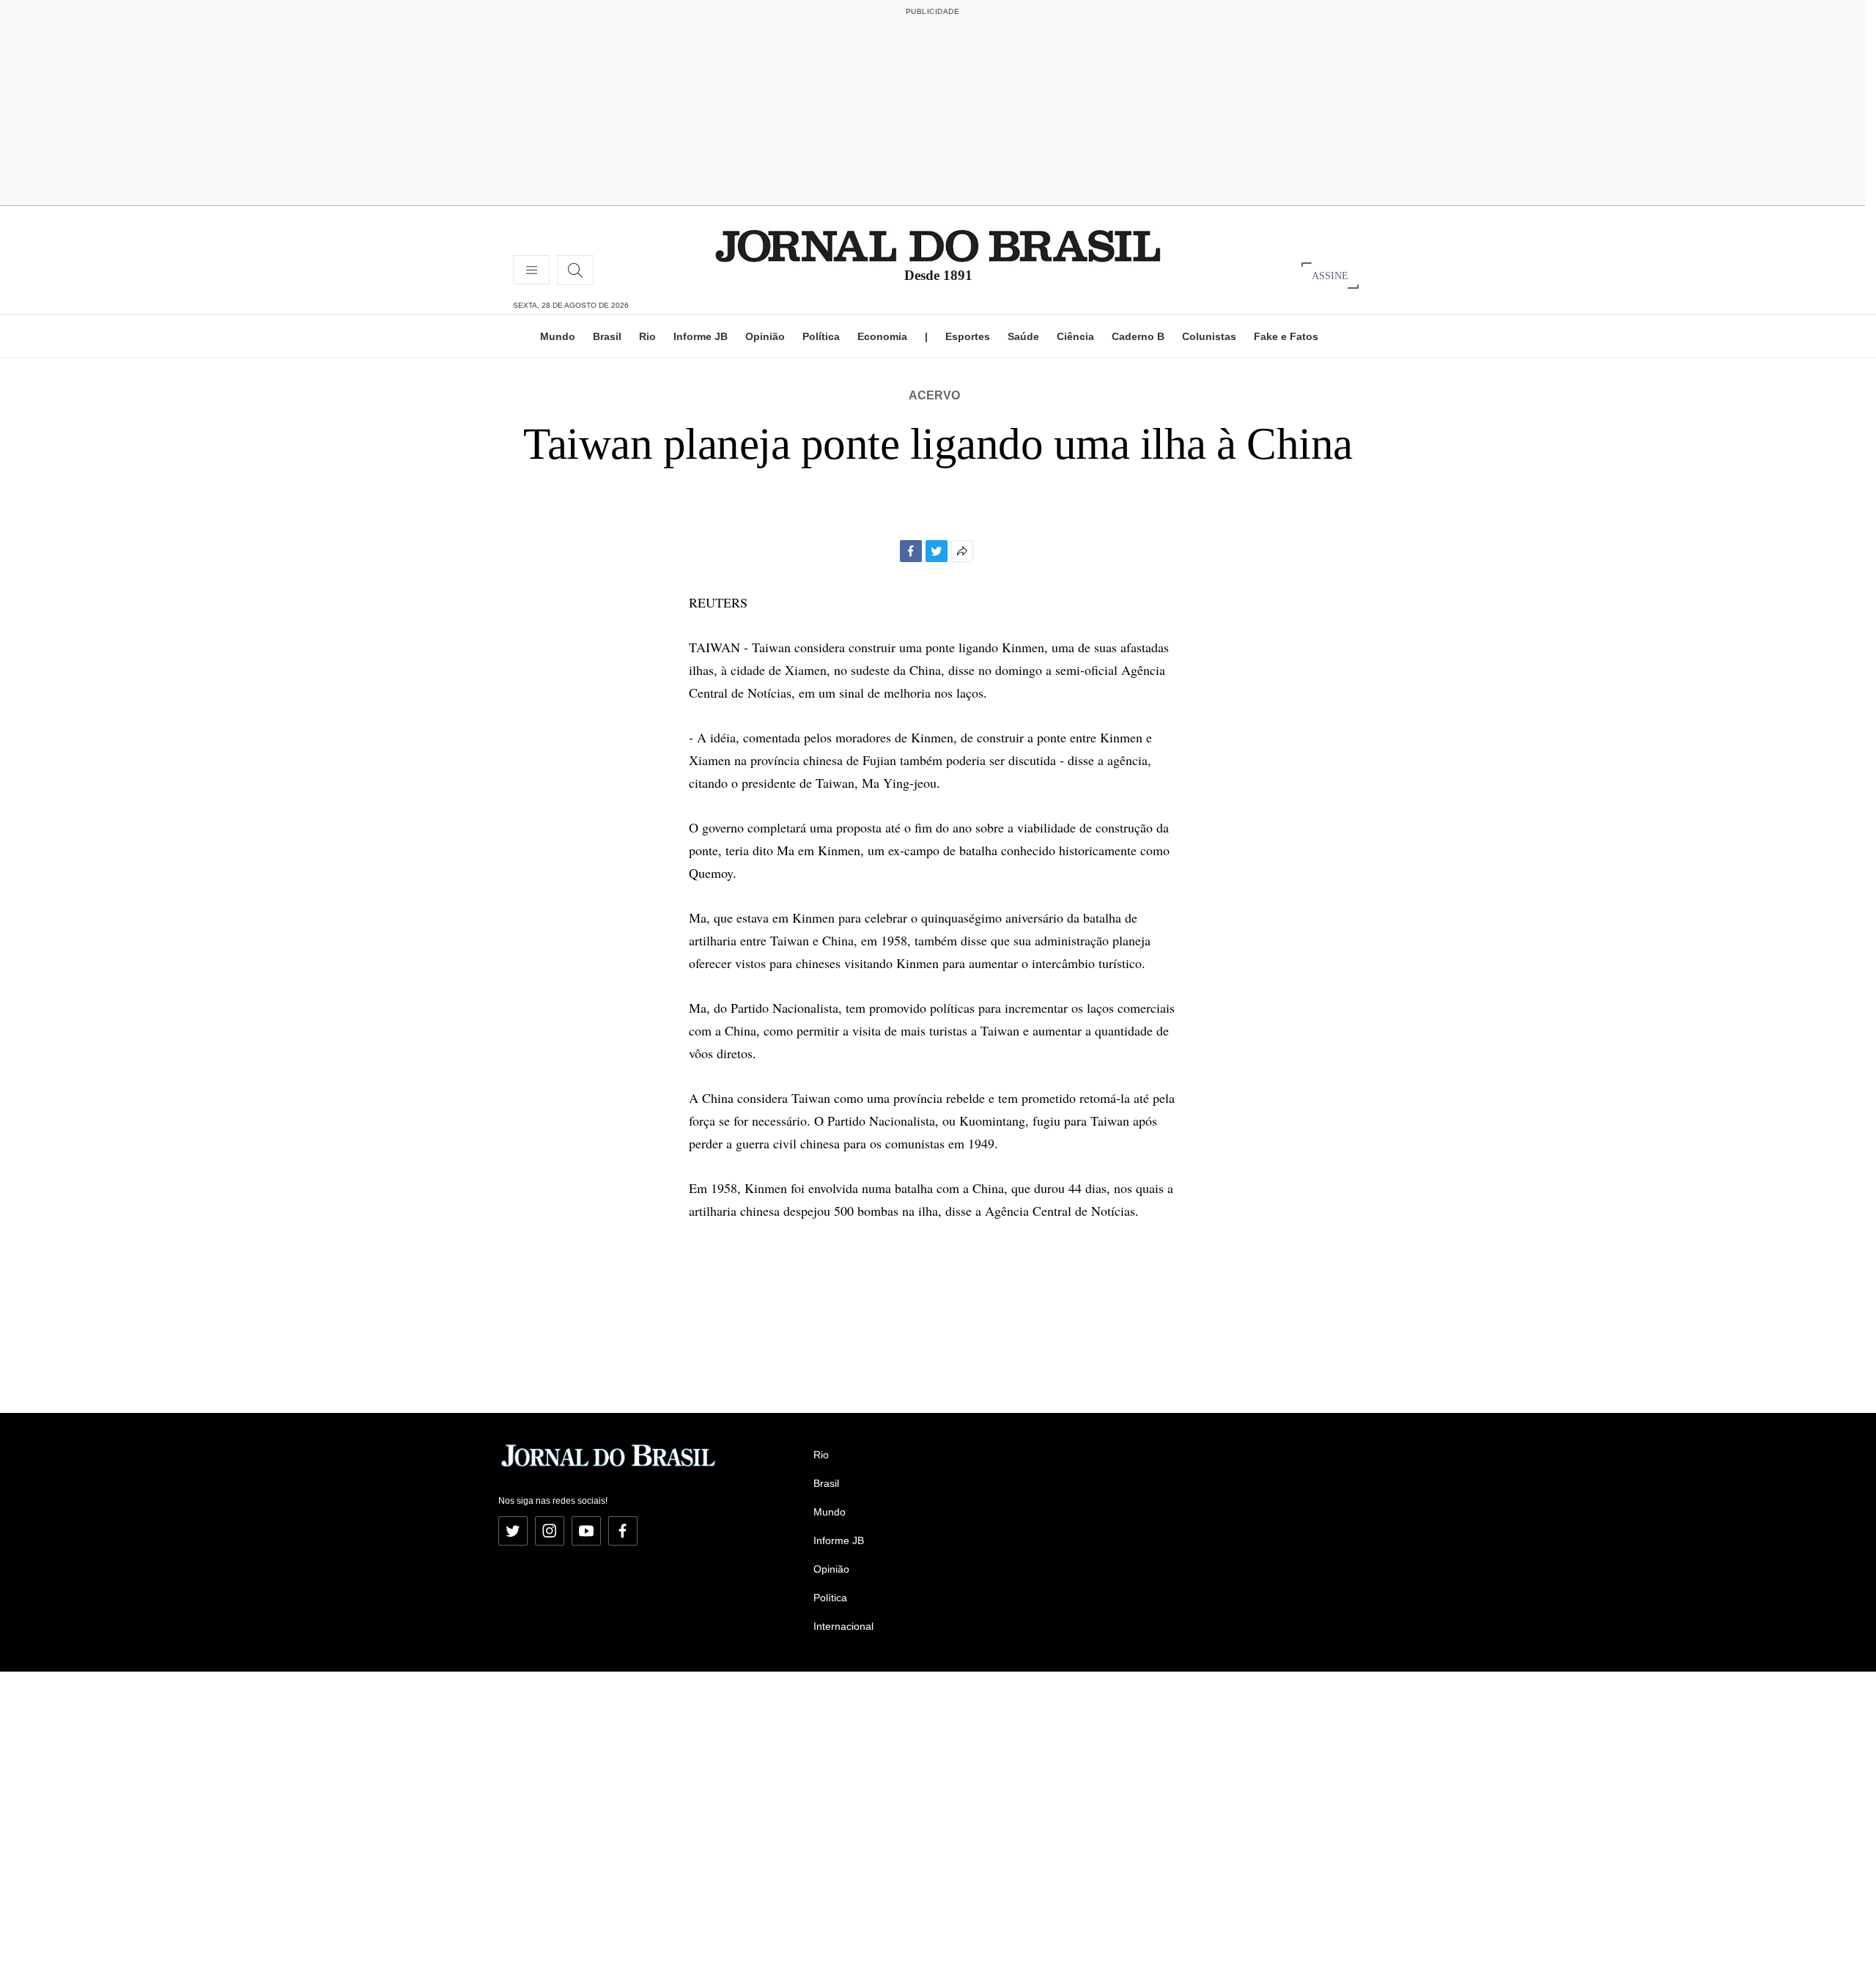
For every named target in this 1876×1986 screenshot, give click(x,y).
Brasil (607, 336)
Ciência (1075, 336)
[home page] (938, 245)
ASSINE (1330, 275)
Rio (647, 336)
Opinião (765, 336)
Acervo (934, 395)
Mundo (558, 336)
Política (821, 336)
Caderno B (1138, 336)
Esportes (968, 336)
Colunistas (1209, 336)
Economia (882, 336)
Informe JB (701, 336)
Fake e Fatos (1286, 336)
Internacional (843, 1626)
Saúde (1023, 336)
